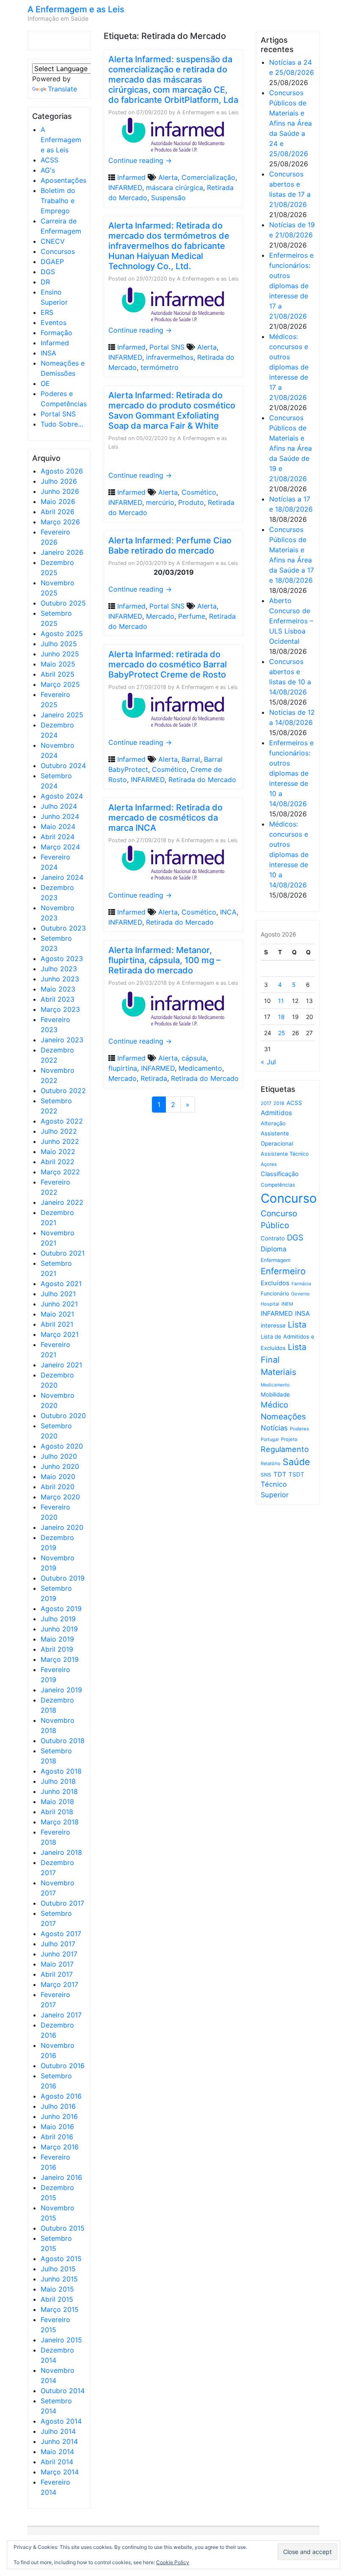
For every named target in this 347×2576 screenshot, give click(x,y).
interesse (273, 1325)
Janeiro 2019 (61, 1690)
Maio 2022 (58, 1152)
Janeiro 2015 (61, 2340)
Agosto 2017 (61, 1934)
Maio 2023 (58, 989)
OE (45, 383)
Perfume (192, 616)
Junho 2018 (59, 1791)
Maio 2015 (57, 2289)
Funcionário (275, 1294)
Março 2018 (60, 1822)
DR (45, 282)
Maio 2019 (57, 1639)
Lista (297, 1325)
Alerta (168, 177)
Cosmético (199, 492)
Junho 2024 (60, 816)
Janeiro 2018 (61, 1852)
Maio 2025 (58, 664)
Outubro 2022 (63, 1091)
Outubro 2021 (63, 1253)
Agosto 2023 (62, 959)
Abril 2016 (57, 2137)
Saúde (296, 1462)
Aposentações (63, 180)
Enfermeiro (283, 1271)
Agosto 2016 (61, 2096)
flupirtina (123, 1068)
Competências (278, 1185)
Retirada (154, 1078)
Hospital (270, 1304)
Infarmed (55, 343)
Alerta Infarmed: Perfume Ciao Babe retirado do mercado (170, 546)
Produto (191, 502)
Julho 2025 (59, 644)
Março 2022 (60, 1172)
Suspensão (168, 198)
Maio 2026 (58, 501)
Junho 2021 (59, 1304)
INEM (287, 1304)
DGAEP (52, 262)
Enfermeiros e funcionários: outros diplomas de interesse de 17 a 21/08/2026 (291, 286)
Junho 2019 (59, 1629)
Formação (56, 333)
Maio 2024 (58, 827)
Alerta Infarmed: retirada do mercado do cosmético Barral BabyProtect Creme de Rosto (168, 664)
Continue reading (140, 160)
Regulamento (285, 1449)
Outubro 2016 (63, 2066)
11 (281, 1001)
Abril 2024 (58, 837)
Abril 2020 (58, 1487)
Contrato (273, 1238)
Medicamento (200, 1068)
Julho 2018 (58, 1781)
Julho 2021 (58, 1294)
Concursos (58, 251)
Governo (300, 1294)
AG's (48, 170)
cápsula (194, 1058)
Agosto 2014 (61, 2421)
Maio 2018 (57, 1802)
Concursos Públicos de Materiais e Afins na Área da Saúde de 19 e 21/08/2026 (291, 448)
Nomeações (283, 1417)
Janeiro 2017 (61, 2015)
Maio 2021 (57, 1314)
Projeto (289, 1439)
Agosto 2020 (62, 1446)
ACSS (50, 160)
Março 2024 (60, 847)
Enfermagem (275, 1260)
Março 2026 (60, 522)
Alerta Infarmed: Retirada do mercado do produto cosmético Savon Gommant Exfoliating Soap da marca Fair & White (172, 411)
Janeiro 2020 (62, 1527)
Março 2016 (60, 2147)
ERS (47, 312)
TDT (280, 1474)
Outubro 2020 (63, 1416)
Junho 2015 (59, 2279)
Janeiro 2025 (62, 715)
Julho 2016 (58, 2106)
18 (281, 1017)
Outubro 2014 (63, 2391)
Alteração (273, 1123)
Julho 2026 (59, 481)
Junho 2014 (59, 2441)
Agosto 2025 (62, 634)
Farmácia (301, 1284)
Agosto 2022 (62, 1121)
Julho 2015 (58, 2269)
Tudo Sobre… (62, 424)
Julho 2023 (59, 969)
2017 (266, 1103)
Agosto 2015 (61, 2259)
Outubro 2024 (63, 766)
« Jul (268, 1062)
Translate (62, 89)
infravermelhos (170, 357)
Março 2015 (60, 2309)
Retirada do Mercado (202, 780)
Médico (274, 1405)
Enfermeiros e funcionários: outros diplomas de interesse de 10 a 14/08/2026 (291, 773)
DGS (48, 272)
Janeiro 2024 (62, 877)
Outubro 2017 (62, 1903)
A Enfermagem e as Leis (76, 9)
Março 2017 (59, 1984)
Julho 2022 (59, 1131)
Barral (191, 759)
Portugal (270, 1440)
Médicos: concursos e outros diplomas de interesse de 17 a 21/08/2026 (289, 367)
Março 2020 (60, 1497)
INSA (48, 353)
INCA (228, 912)
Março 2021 (60, 1334)
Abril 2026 (58, 512)
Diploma (274, 1249)
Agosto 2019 (61, 1609)
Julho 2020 (59, 1456)
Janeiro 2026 (62, 552)
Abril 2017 (57, 1974)
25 (282, 1033)
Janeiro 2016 (61, 2177)
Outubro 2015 (63, 2228)
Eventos (54, 322)
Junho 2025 (60, 654)
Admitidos (276, 1113)
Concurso (289, 1198)
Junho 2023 (60, 979)
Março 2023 (60, 1009)
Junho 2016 (59, 2116)
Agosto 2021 (61, 1284)
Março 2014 (60, 2472)
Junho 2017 (59, 1954)
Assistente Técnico (285, 1154)
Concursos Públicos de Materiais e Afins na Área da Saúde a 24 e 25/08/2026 (291, 123)
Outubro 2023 (63, 928)
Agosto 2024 (62, 796)
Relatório (271, 1463)
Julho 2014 (58, 2431)
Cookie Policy (173, 2562)
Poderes (299, 1429)
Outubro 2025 (63, 603)
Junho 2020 (60, 1466)
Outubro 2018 (63, 1741)
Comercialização (208, 177)
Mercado (160, 616)
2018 (279, 1103)
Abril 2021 (57, 1324)
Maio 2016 (57, 2127)
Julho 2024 (59, 806)
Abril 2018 (57, 1812)
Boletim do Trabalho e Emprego (58, 201)
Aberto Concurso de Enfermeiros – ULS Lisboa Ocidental (291, 621)
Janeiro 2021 (61, 1365)
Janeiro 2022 (62, 1202)
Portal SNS (58, 414)
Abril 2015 (57, 2299)
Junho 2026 (60, 491)
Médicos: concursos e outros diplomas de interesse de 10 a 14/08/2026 (289, 854)
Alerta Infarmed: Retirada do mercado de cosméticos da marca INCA (165, 818)
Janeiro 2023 (62, 1040)
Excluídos (275, 1283)
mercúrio (160, 502)
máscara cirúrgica (175, 187)
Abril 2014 (57, 2462)
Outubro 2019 (63, 1578)
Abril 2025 (58, 674)
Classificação (280, 1174)
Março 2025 (60, 684)
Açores (269, 1164)
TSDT (296, 1474)
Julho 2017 (58, 1944)
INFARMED (125, 187)
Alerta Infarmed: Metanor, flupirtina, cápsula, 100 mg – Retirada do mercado (164, 960)
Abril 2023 (58, 999)
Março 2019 (60, 1659)
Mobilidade (275, 1394)
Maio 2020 (58, 1477)
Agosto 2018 (61, 1771)
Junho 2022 (60, 1141)
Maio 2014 (57, 2452)
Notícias (274, 1428)
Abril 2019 (57, 1649)
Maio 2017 (57, 1964)
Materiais (278, 1372)
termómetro (160, 367)
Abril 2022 (58, 1162)
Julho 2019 (58, 1619)
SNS (266, 1475)
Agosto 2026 (62, 471)
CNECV (53, 241)
